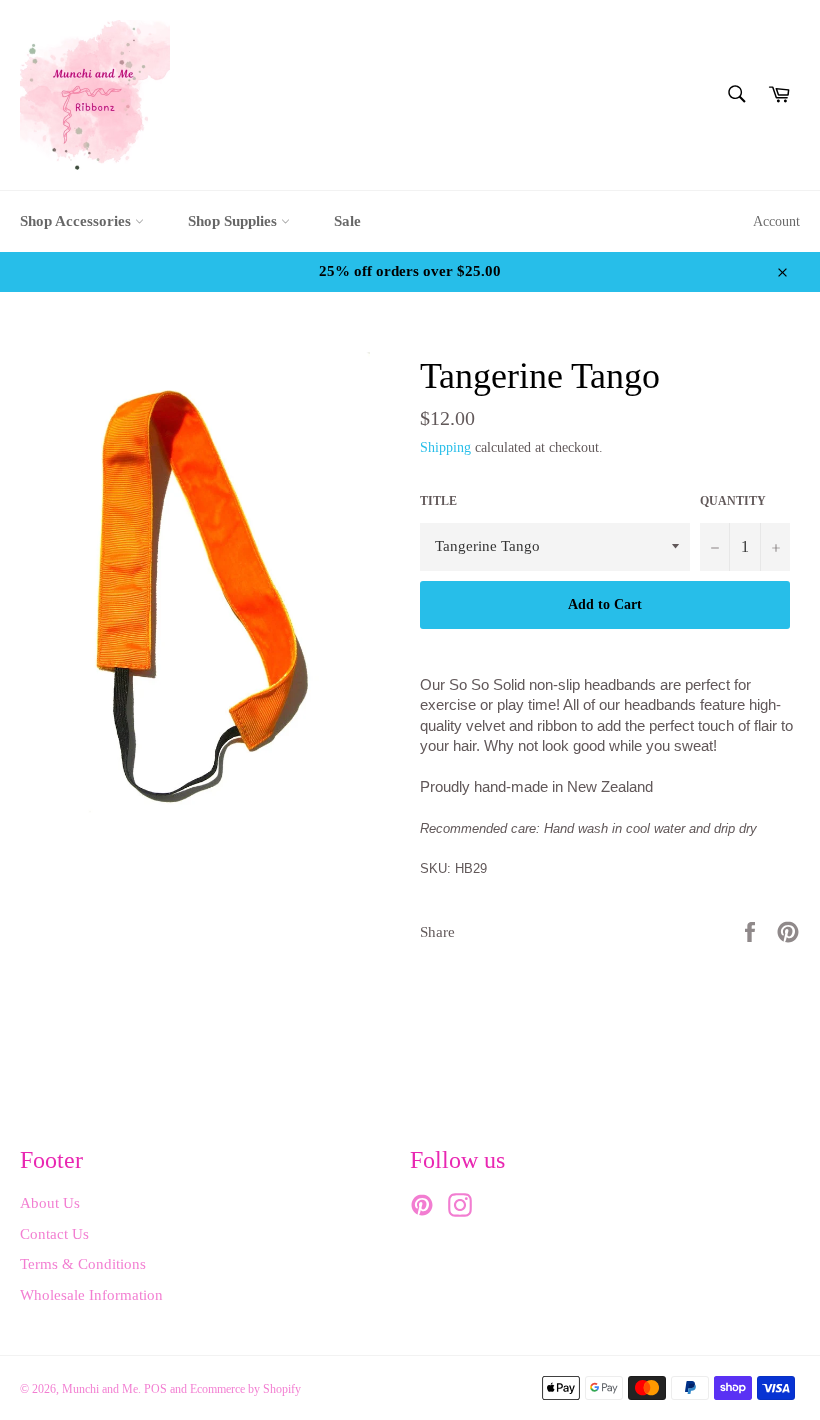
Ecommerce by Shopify (245, 1389)
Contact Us (54, 1234)
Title (438, 501)
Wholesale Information (91, 1295)
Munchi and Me (100, 1389)
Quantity (733, 501)
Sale (347, 221)
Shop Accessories (77, 221)
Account (776, 221)
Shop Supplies (234, 221)
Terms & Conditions (83, 1264)
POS (155, 1389)
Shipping (445, 447)
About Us (50, 1203)
